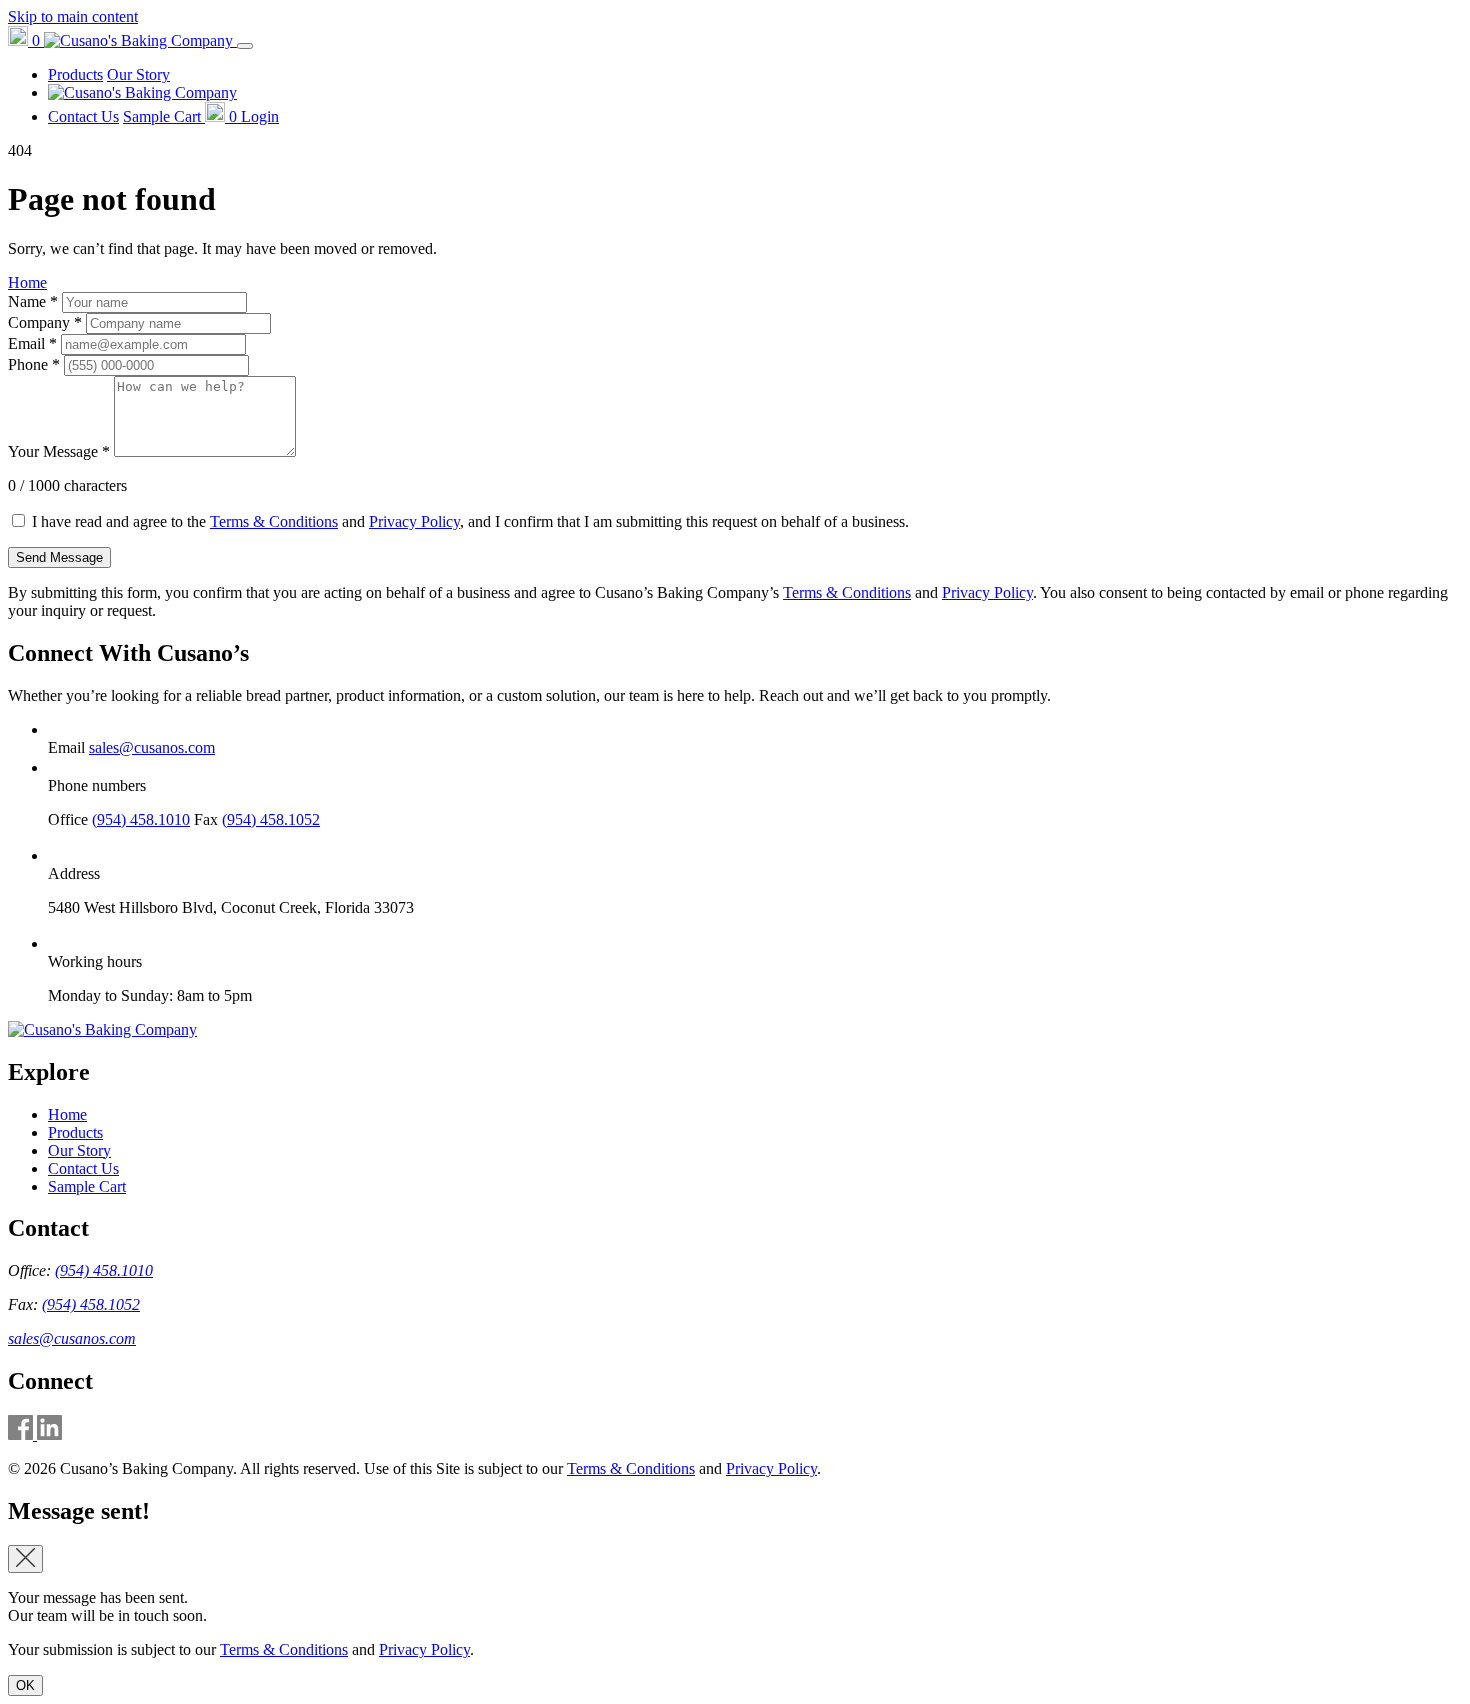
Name (33, 301)
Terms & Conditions (274, 521)
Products (75, 74)
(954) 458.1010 (141, 819)
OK (25, 1685)
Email (32, 343)
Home (27, 282)
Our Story (138, 74)
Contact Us (83, 116)
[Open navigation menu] (245, 46)
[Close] (25, 1559)
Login (260, 116)
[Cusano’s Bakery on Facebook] (22, 1434)
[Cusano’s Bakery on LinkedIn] (49, 1434)
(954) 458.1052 (271, 819)
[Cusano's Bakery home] (102, 1029)
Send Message (59, 557)
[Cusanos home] (140, 40)
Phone (34, 364)
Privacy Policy (414, 521)
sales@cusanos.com (152, 747)
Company (45, 322)
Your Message (59, 451)
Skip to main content (73, 16)
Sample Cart (87, 1186)
